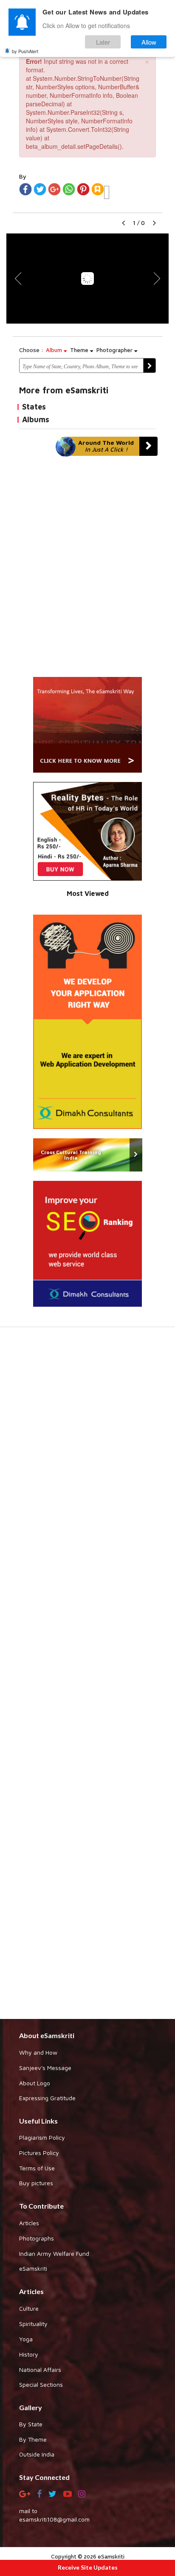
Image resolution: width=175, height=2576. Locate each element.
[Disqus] (87, 571)
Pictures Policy (39, 2153)
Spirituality (33, 2324)
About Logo (35, 2083)
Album (55, 350)
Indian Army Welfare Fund (54, 2253)
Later (103, 42)
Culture (29, 2308)
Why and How (38, 2052)
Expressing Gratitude (47, 2098)
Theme (80, 350)
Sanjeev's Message (45, 2068)
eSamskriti (33, 2268)
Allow (149, 42)
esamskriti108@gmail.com (54, 2519)
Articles (29, 2223)
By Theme (33, 2439)
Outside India (37, 2454)
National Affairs (40, 2370)
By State (31, 2424)
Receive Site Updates (88, 2567)
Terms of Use (37, 2168)
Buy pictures (36, 2183)
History (29, 2354)
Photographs (37, 2238)
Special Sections (41, 2384)
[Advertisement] (87, 1677)
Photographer (115, 350)
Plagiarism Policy (42, 2137)
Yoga (26, 2339)
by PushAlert (25, 51)
